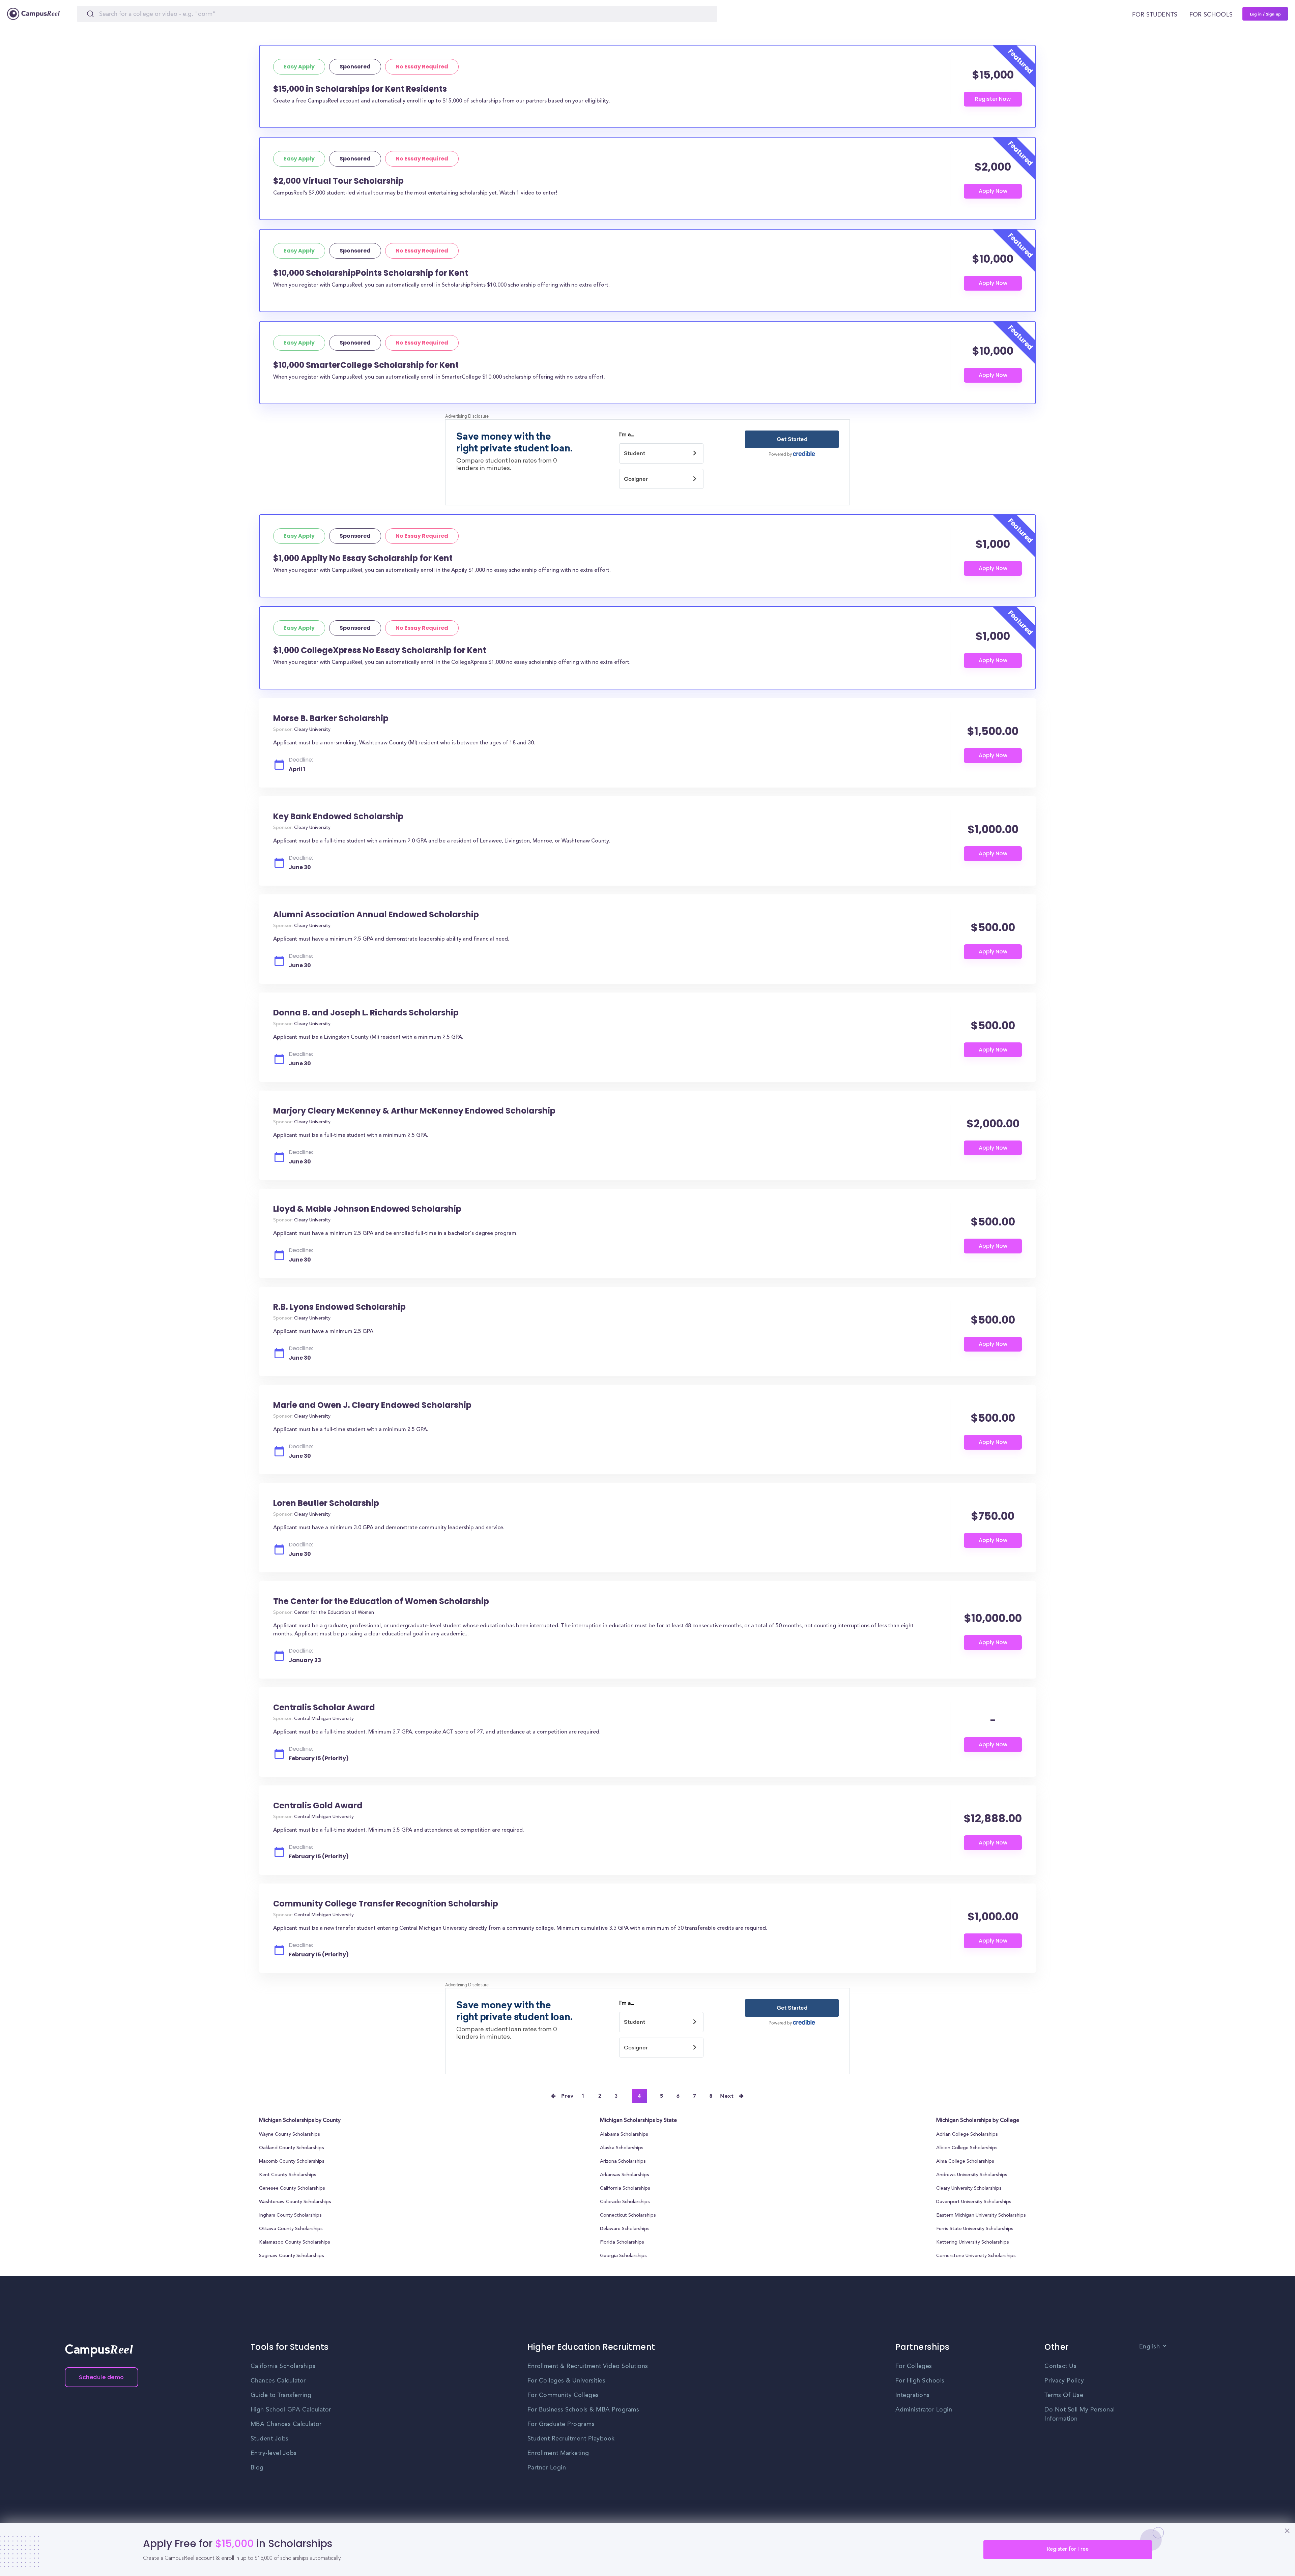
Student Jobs (270, 2439)
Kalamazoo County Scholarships (295, 2243)
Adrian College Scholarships (967, 2135)
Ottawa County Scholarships (291, 2229)
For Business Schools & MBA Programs (583, 2410)
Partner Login (547, 2468)
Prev (568, 2096)
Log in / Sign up (1265, 14)
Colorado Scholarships (625, 2202)
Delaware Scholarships (625, 2229)
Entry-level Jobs (274, 2453)
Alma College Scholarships (965, 2162)
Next (727, 2096)
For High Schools (920, 2381)
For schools (1211, 15)
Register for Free (1068, 2549)
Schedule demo (102, 2377)
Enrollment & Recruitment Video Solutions (588, 2366)
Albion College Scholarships (967, 2148)
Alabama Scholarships (624, 2135)
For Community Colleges (563, 2395)
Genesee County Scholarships (292, 2189)
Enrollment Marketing (558, 2453)
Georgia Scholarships (623, 2256)
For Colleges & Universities (567, 2381)
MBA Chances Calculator (286, 2424)
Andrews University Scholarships (972, 2175)
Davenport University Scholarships (974, 2202)
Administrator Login (924, 2410)
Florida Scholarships (622, 2243)
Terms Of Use (1064, 2395)
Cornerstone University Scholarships (976, 2256)
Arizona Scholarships (623, 2162)
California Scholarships (625, 2189)
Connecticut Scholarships (628, 2216)
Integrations (913, 2395)
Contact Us (1060, 2366)
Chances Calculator (278, 2381)
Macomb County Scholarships (292, 2162)
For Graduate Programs (561, 2424)
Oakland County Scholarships (292, 2148)
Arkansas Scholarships (625, 2175)
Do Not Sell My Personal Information (1080, 2414)
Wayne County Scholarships (290, 2135)
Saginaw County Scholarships (292, 2256)
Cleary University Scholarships (969, 2189)
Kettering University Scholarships (973, 2243)
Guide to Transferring (281, 2395)
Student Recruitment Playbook (571, 2439)
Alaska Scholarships (622, 2148)
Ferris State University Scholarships (975, 2229)
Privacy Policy (1064, 2381)
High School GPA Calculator (291, 2410)
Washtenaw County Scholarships (295, 2202)
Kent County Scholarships (288, 2175)
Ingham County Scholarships (290, 2216)
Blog (257, 2468)
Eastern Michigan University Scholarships (981, 2216)
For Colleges (914, 2366)
